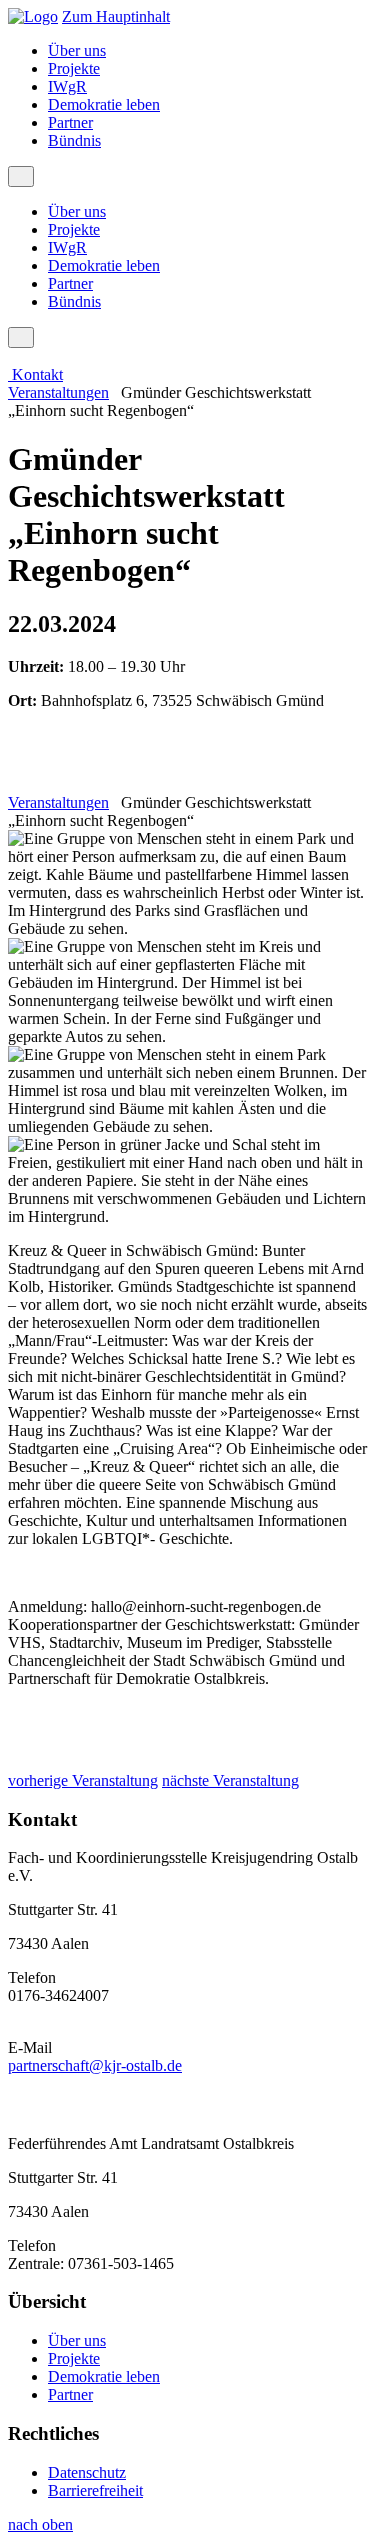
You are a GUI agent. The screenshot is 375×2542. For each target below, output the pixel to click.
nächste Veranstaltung (230, 1780)
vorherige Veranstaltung (83, 1780)
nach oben (40, 2524)
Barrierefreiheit (95, 2490)
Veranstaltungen (58, 392)
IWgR (67, 86)
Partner (70, 122)
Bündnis (74, 140)
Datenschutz (87, 2472)
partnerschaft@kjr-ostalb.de (95, 2065)
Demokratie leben (104, 104)
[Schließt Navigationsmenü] (21, 337)
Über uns (77, 50)
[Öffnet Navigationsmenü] (21, 176)
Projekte (74, 68)
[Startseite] (33, 16)
